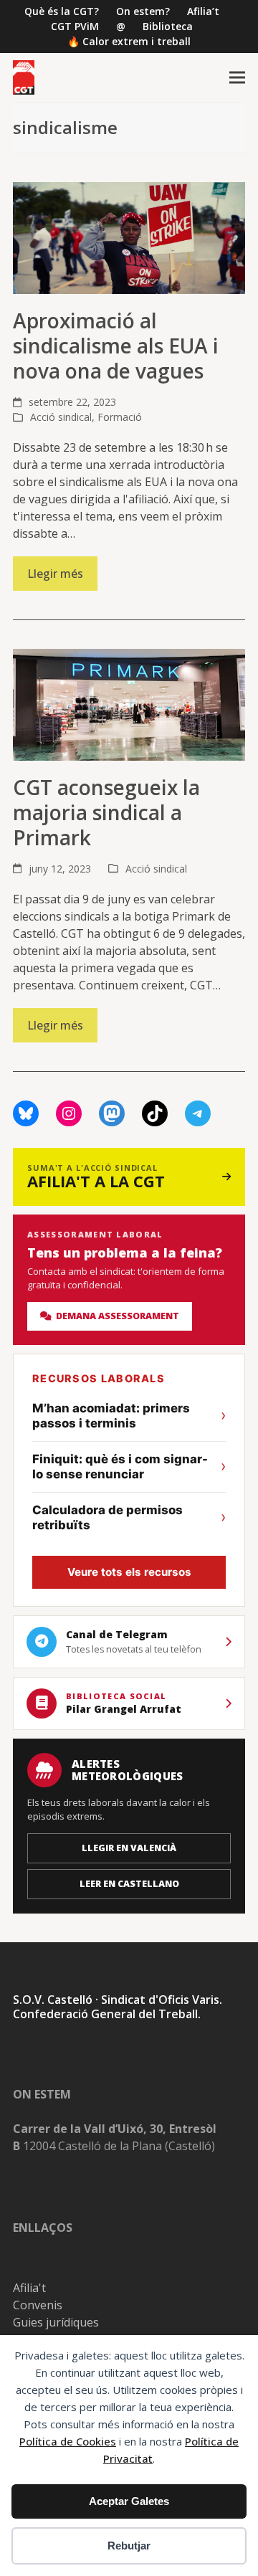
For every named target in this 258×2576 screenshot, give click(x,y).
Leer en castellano (129, 1884)
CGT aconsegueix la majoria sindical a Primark (106, 812)
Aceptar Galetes (129, 2501)
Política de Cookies (68, 2441)
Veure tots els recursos (129, 1572)
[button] (237, 78)
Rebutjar (129, 2546)
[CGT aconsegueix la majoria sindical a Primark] (129, 703)
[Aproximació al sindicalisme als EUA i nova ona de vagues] (129, 237)
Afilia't (29, 2288)
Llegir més (55, 574)
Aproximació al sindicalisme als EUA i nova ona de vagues (116, 346)
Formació (120, 417)
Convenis (38, 2305)
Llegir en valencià (129, 1848)
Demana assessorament (115, 1316)
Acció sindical (61, 417)
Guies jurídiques (56, 2322)
